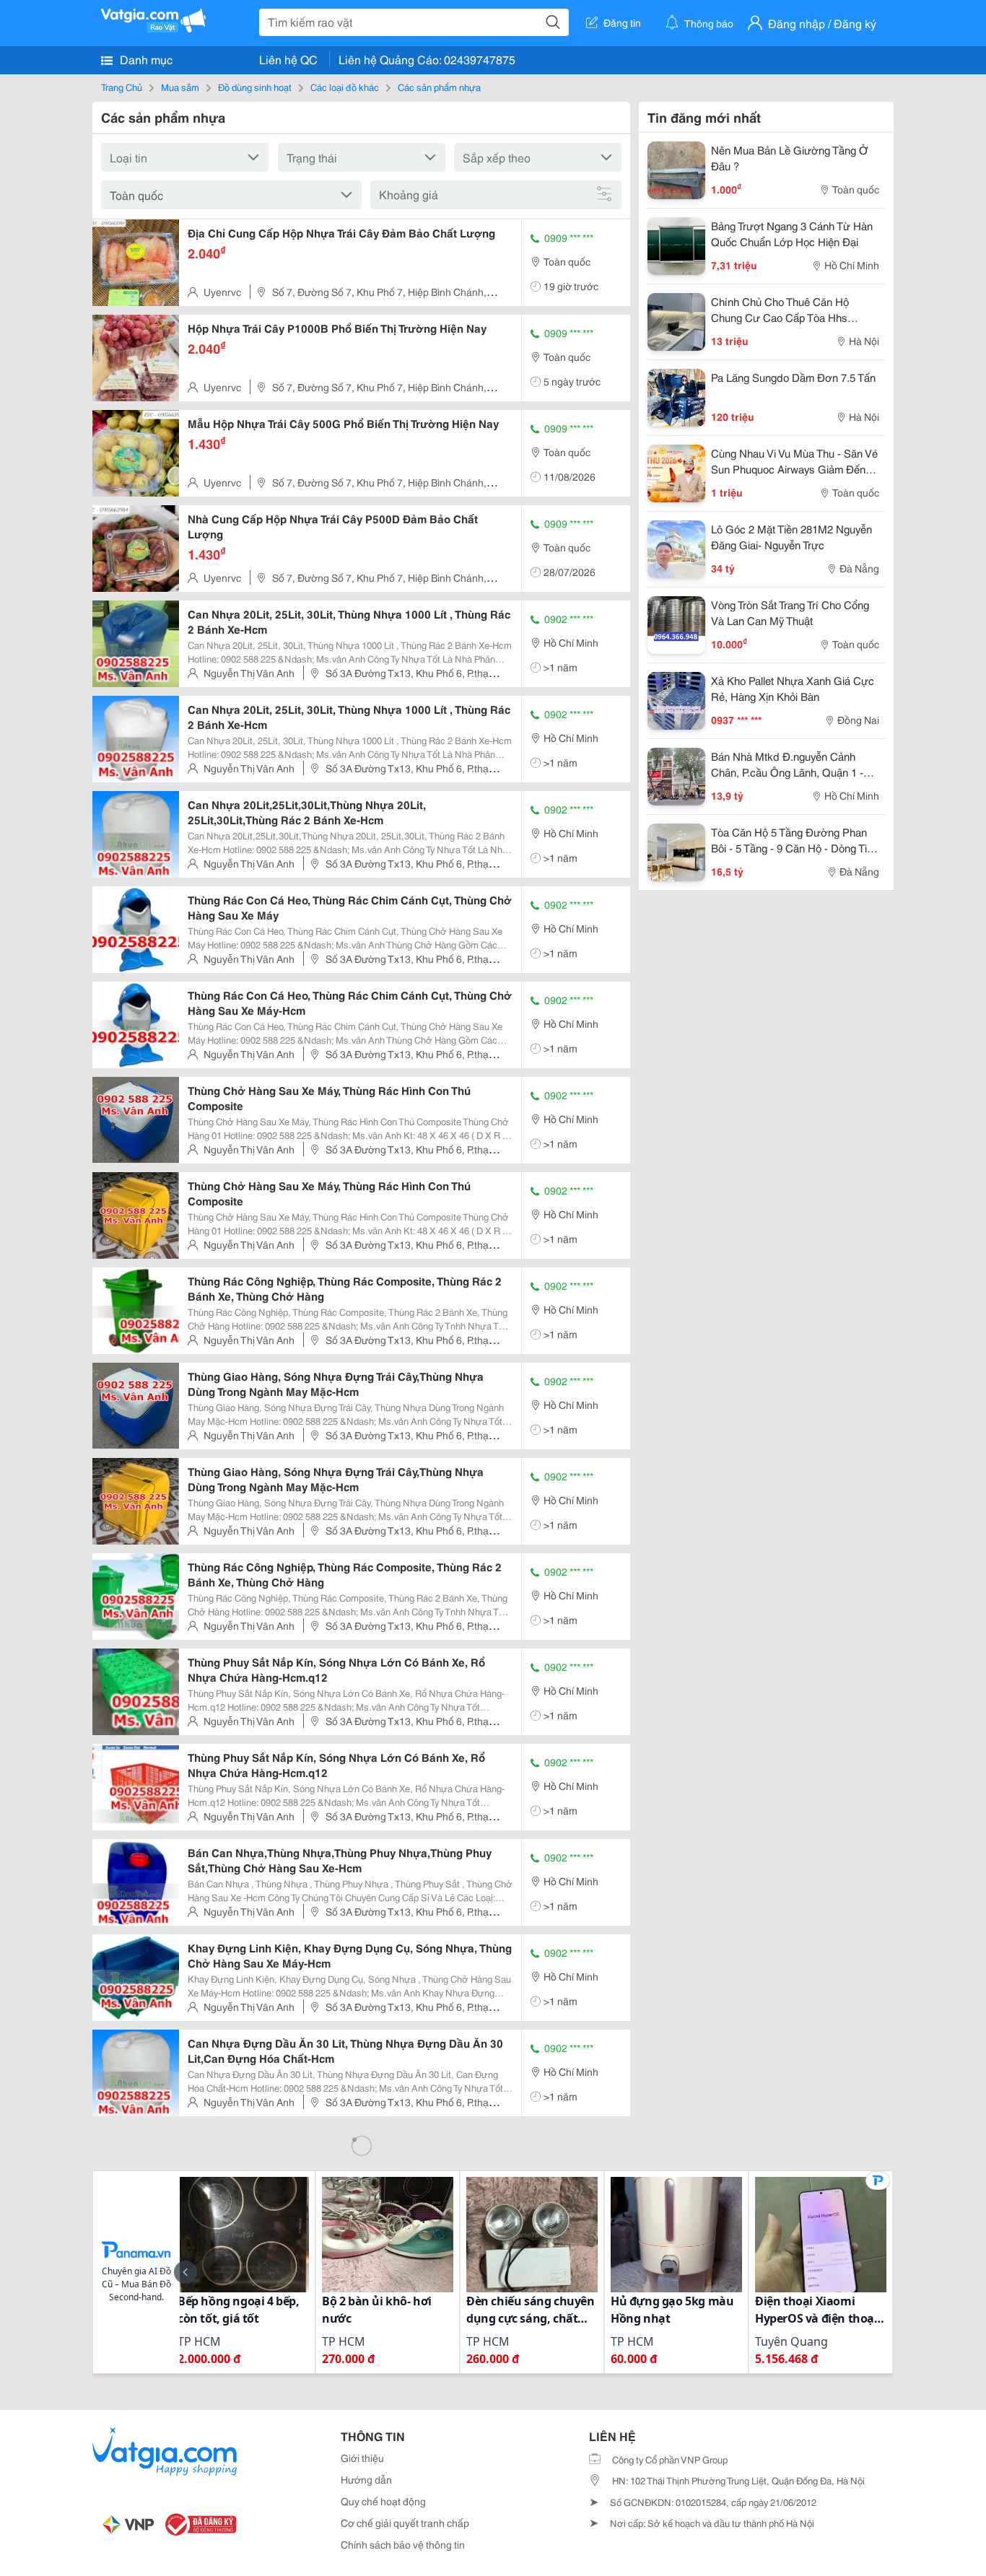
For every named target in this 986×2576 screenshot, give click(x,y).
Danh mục (145, 59)
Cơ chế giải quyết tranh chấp (405, 2523)
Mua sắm (180, 87)
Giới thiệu (362, 2458)
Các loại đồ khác (345, 87)
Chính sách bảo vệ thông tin (403, 2544)
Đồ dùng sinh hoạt (255, 87)
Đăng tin (622, 22)
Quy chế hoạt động (383, 2501)
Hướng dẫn (366, 2479)
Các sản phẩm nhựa (439, 87)
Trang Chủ (122, 87)
